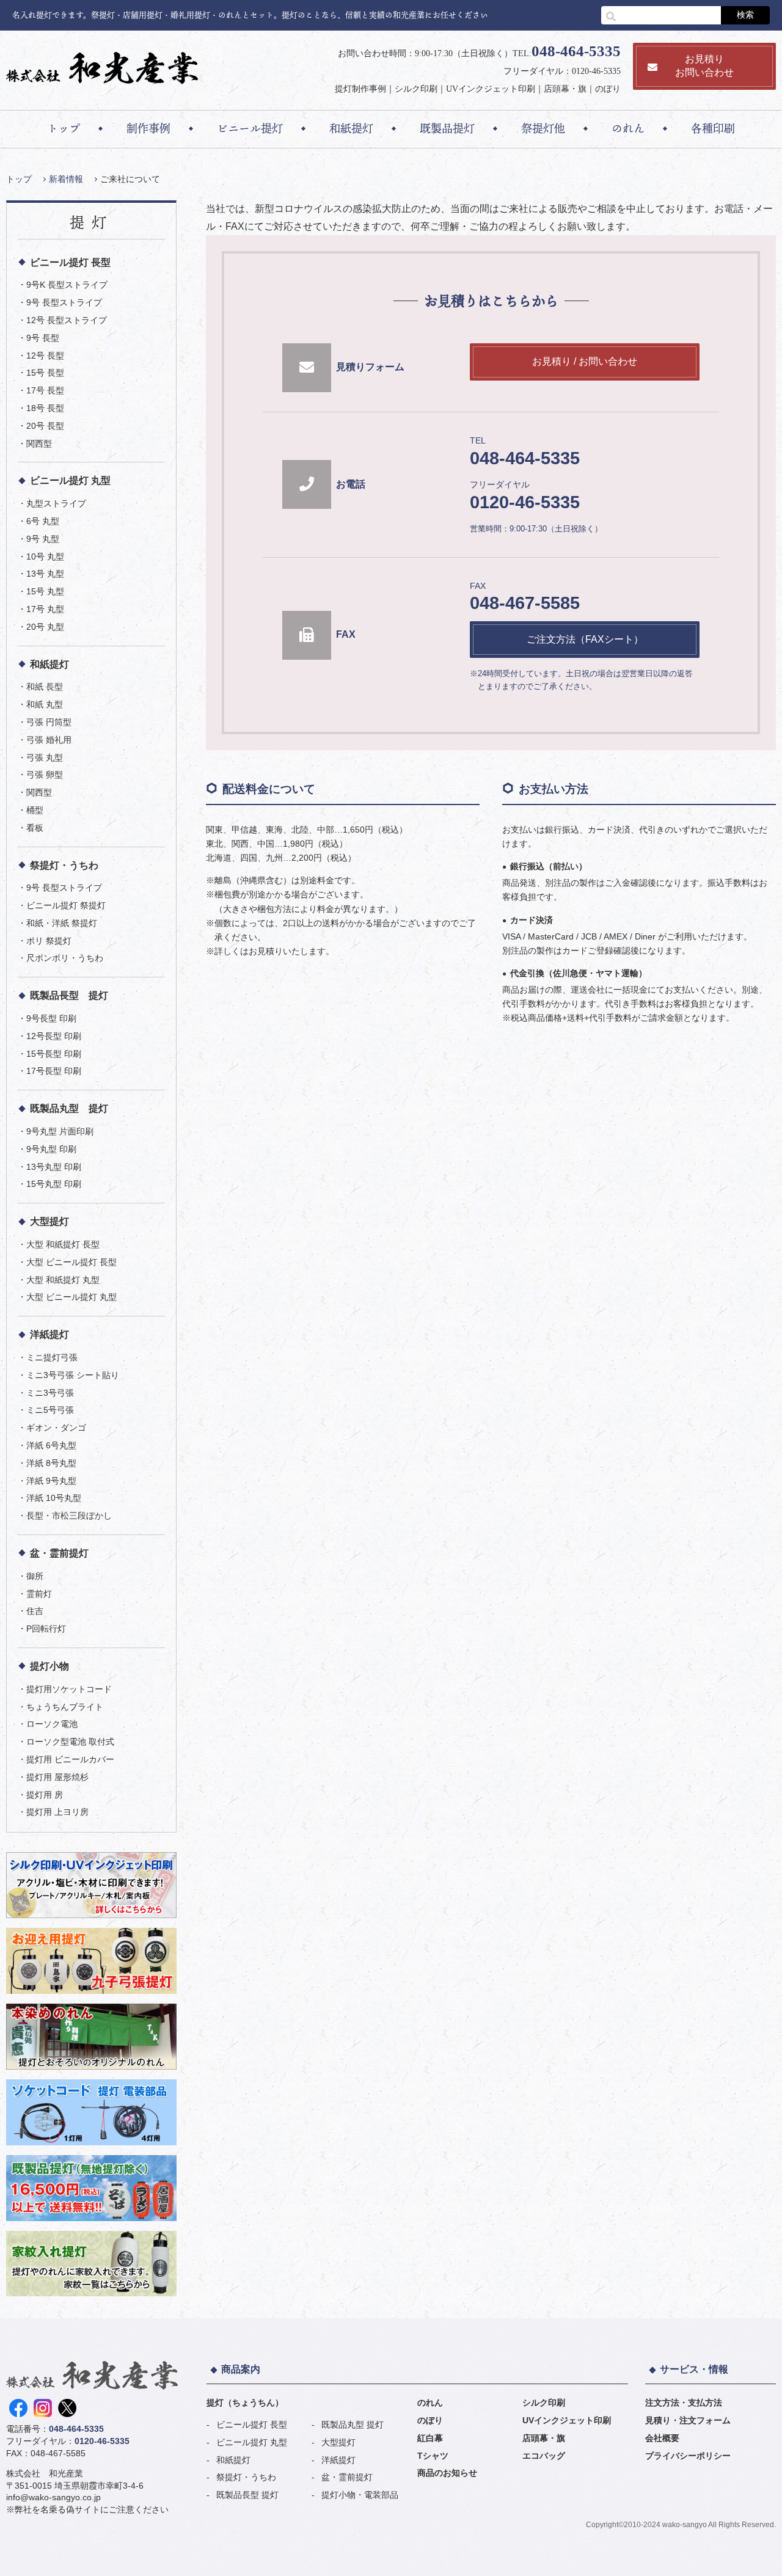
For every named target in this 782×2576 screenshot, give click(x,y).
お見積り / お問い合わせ (585, 361)
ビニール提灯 (250, 128)
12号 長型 (45, 356)
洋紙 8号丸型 (51, 1463)
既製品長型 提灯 (69, 995)
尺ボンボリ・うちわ (65, 958)
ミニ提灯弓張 (52, 1357)
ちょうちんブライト (65, 1707)
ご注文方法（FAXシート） (585, 639)
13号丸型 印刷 (54, 1167)
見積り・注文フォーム (688, 2420)
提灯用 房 (45, 1795)
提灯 (92, 222)
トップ (64, 128)
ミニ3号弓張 (50, 1393)
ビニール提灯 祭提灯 (66, 905)
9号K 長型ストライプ (67, 285)
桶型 (35, 810)
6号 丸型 (43, 521)
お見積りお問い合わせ (704, 66)
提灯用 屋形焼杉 (57, 1777)
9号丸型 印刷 (51, 1149)
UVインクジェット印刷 (491, 89)
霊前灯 (39, 1594)
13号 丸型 (45, 574)
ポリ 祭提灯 (49, 941)
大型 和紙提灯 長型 (63, 1244)
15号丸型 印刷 (54, 1184)
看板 (35, 828)
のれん (628, 128)
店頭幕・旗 (565, 89)
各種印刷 (713, 128)
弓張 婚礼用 (49, 740)
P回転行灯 (46, 1629)
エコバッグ (544, 2456)
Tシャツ (433, 2456)
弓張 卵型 (45, 775)
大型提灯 (49, 1221)
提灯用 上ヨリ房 (57, 1812)
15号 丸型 (45, 591)
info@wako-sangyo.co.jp (53, 2497)
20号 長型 (45, 426)
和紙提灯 (351, 128)
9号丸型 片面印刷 (60, 1131)
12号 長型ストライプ (67, 320)
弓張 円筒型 (49, 722)
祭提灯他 (543, 128)
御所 (35, 1576)
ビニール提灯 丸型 (70, 480)
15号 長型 (45, 373)
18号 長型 (45, 408)
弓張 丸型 (45, 757)
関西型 (39, 443)
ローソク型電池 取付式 (70, 1742)
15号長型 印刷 (54, 1054)
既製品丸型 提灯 (69, 1108)
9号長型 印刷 (51, 1018)
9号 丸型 (43, 539)
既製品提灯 (447, 128)
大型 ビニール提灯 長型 (71, 1262)
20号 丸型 (45, 627)
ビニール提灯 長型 (70, 262)
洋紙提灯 (49, 1334)
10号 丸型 (45, 556)
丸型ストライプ (56, 503)
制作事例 (148, 128)
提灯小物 (49, 1666)
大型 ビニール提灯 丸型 (71, 1297)
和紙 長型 (45, 687)
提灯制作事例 (360, 89)
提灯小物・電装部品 (360, 2495)
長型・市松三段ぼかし (69, 1516)
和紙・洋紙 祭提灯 (62, 923)
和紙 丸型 (45, 704)
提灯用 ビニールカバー (70, 1759)
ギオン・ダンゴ (56, 1428)
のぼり (608, 89)
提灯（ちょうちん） (245, 2403)
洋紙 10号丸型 (54, 1498)
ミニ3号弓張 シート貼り (73, 1375)
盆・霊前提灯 (59, 1553)
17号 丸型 (45, 609)
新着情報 (66, 179)
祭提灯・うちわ (64, 865)
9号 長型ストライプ (64, 302)
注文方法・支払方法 (684, 2403)
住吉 (35, 1611)
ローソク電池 (52, 1724)
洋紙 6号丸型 (51, 1445)
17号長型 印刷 (54, 1071)
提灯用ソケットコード (69, 1689)
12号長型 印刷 (54, 1036)
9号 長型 (43, 338)
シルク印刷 (416, 89)
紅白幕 (430, 2438)
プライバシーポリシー (688, 2456)
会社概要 (662, 2438)
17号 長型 (45, 390)
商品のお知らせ (447, 2473)
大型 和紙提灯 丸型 (63, 1280)
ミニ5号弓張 (50, 1410)
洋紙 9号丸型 (51, 1481)
